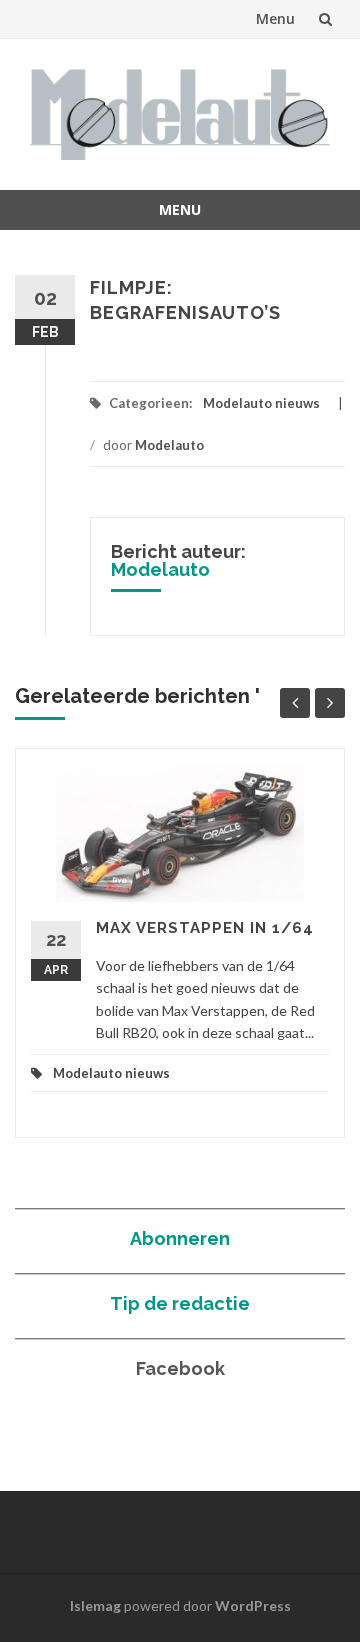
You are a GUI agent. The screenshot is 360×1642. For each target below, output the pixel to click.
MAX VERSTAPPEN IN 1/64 (205, 928)
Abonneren (180, 1238)
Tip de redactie (180, 1303)
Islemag (95, 1605)
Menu (275, 18)
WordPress (253, 1605)
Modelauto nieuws (261, 403)
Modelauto (169, 445)
